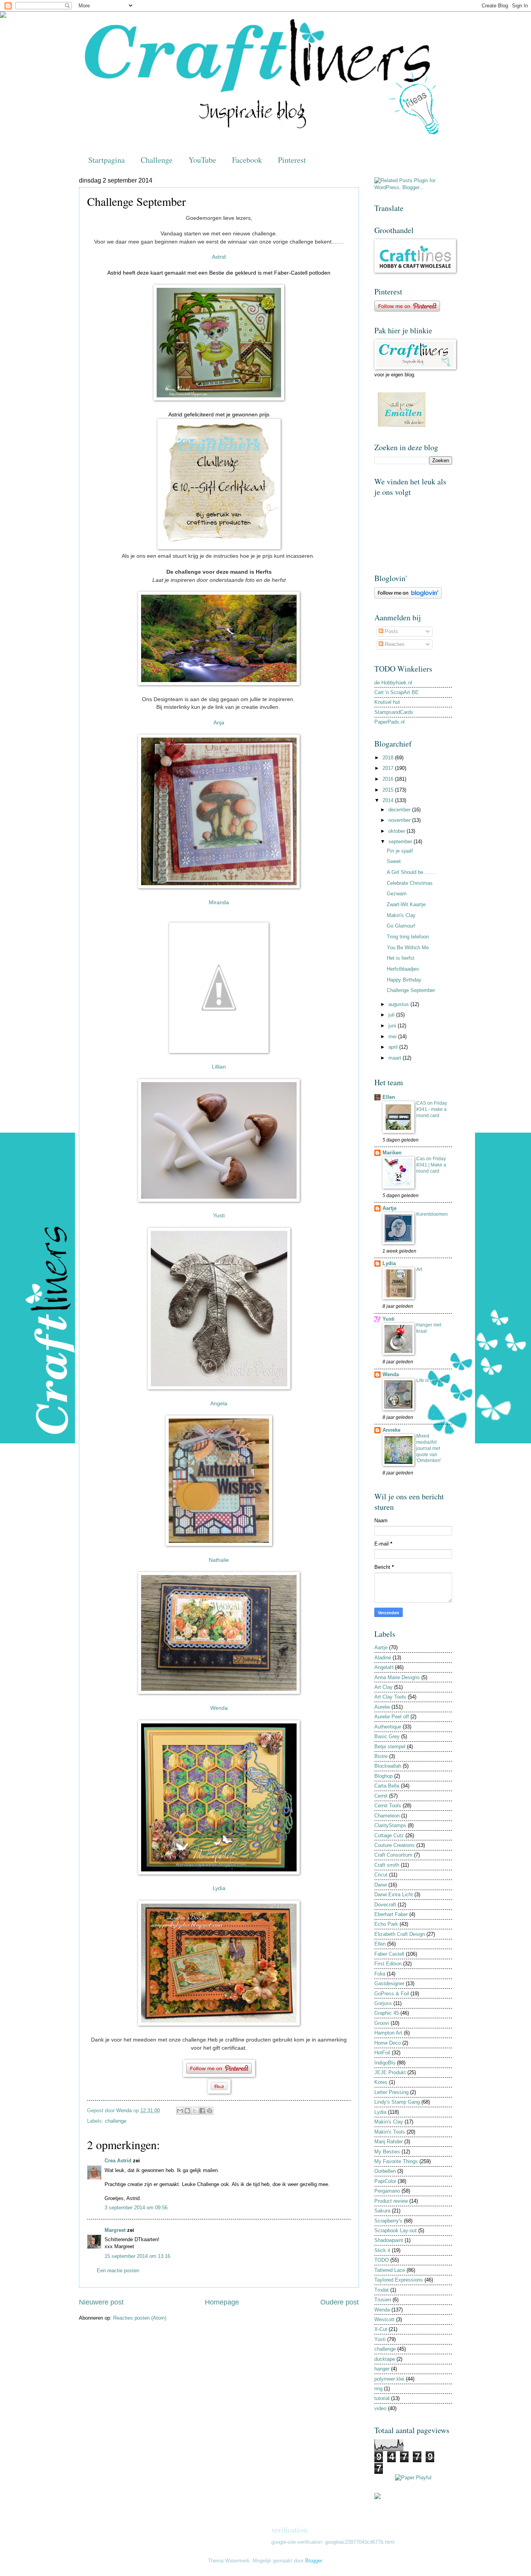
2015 (389, 790)
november (400, 820)
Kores (381, 2082)
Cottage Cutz (389, 1835)
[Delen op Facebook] (202, 2111)
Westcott (384, 2319)
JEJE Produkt (390, 2072)
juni (393, 1026)
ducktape (385, 2359)
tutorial (382, 2398)
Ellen (389, 1097)
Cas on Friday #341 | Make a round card (431, 1165)
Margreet (115, 2230)
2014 (389, 800)
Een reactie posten (118, 2271)
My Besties (387, 2152)
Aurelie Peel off (392, 1717)
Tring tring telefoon (408, 937)
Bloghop (383, 1776)
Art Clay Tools (390, 1697)
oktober (397, 831)
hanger (382, 2369)
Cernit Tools (388, 1806)
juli (392, 1015)
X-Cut (381, 2329)
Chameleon (387, 1816)
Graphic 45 (387, 2013)
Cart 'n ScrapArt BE (397, 692)
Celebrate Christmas (410, 883)
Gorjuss (383, 2003)
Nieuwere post (101, 2302)
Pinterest (292, 160)
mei (393, 1036)
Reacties (394, 644)
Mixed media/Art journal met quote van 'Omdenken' (429, 1448)
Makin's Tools (390, 2132)
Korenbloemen (432, 1214)
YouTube (202, 160)
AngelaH (384, 1667)
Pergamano (387, 2191)
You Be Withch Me (408, 948)
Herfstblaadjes (403, 969)
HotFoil (382, 2053)
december (400, 810)
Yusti (389, 1319)
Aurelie (382, 1707)
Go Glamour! (401, 926)
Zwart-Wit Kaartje (406, 904)
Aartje (390, 1208)
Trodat (382, 2290)
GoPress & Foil (392, 1994)
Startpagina (107, 160)
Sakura (382, 2211)
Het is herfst (401, 958)
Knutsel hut (387, 702)
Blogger (314, 2561)
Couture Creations (395, 1845)
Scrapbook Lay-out (396, 2231)
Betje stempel (390, 1747)
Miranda (219, 902)
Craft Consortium (393, 1855)
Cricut (381, 1875)
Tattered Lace (390, 2270)
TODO (382, 2260)
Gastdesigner (389, 1983)
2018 (389, 758)
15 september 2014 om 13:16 (137, 2256)
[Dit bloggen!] (187, 2111)
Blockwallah (388, 1766)
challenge (116, 2121)
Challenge (157, 160)
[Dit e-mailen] (180, 2111)
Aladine (383, 1658)
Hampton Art (388, 2033)
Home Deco (388, 2043)
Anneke (391, 1430)
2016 (389, 779)
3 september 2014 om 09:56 (136, 2208)
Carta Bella (387, 1786)
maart (396, 1058)
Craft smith (387, 1865)
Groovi (382, 2023)
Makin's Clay (401, 915)
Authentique (388, 1727)
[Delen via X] (195, 2111)
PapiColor (385, 2181)
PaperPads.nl (390, 722)
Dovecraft (385, 1905)
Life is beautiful (432, 1380)
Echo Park (386, 1924)
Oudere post (340, 2302)
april (394, 1047)
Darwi (381, 1885)
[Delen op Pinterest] (210, 2111)
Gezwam (397, 894)
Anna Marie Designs (397, 1677)
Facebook (247, 160)
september (401, 842)
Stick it (382, 2250)
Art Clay (383, 1687)
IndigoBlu (385, 2063)
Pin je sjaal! (400, 851)
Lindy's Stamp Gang (397, 2102)
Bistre (381, 1756)
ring (378, 2389)
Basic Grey (387, 1736)
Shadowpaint (389, 2240)
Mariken (392, 1153)
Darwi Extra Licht (394, 1895)
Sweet (394, 861)
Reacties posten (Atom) (140, 2318)
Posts (391, 631)
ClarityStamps (390, 1825)
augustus (399, 1004)
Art (419, 1269)
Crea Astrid (118, 2161)
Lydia (389, 1263)
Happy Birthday (404, 980)
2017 (389, 768)
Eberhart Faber (391, 1914)
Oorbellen (385, 2171)
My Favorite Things (396, 2161)
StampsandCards (394, 712)
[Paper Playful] (413, 2478)
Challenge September (411, 990)
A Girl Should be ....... (411, 872)
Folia (380, 1974)
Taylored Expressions (399, 2280)
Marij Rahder (389, 2142)
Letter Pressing (391, 2092)
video (380, 2408)
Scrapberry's (388, 2221)
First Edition (388, 1964)
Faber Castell (389, 1954)
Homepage (222, 2302)
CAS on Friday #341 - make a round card (432, 1109)
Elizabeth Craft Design (400, 1934)
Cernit (381, 1796)
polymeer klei (389, 2379)
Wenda (391, 1374)
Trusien (383, 2300)
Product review (391, 2201)
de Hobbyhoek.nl (393, 683)
